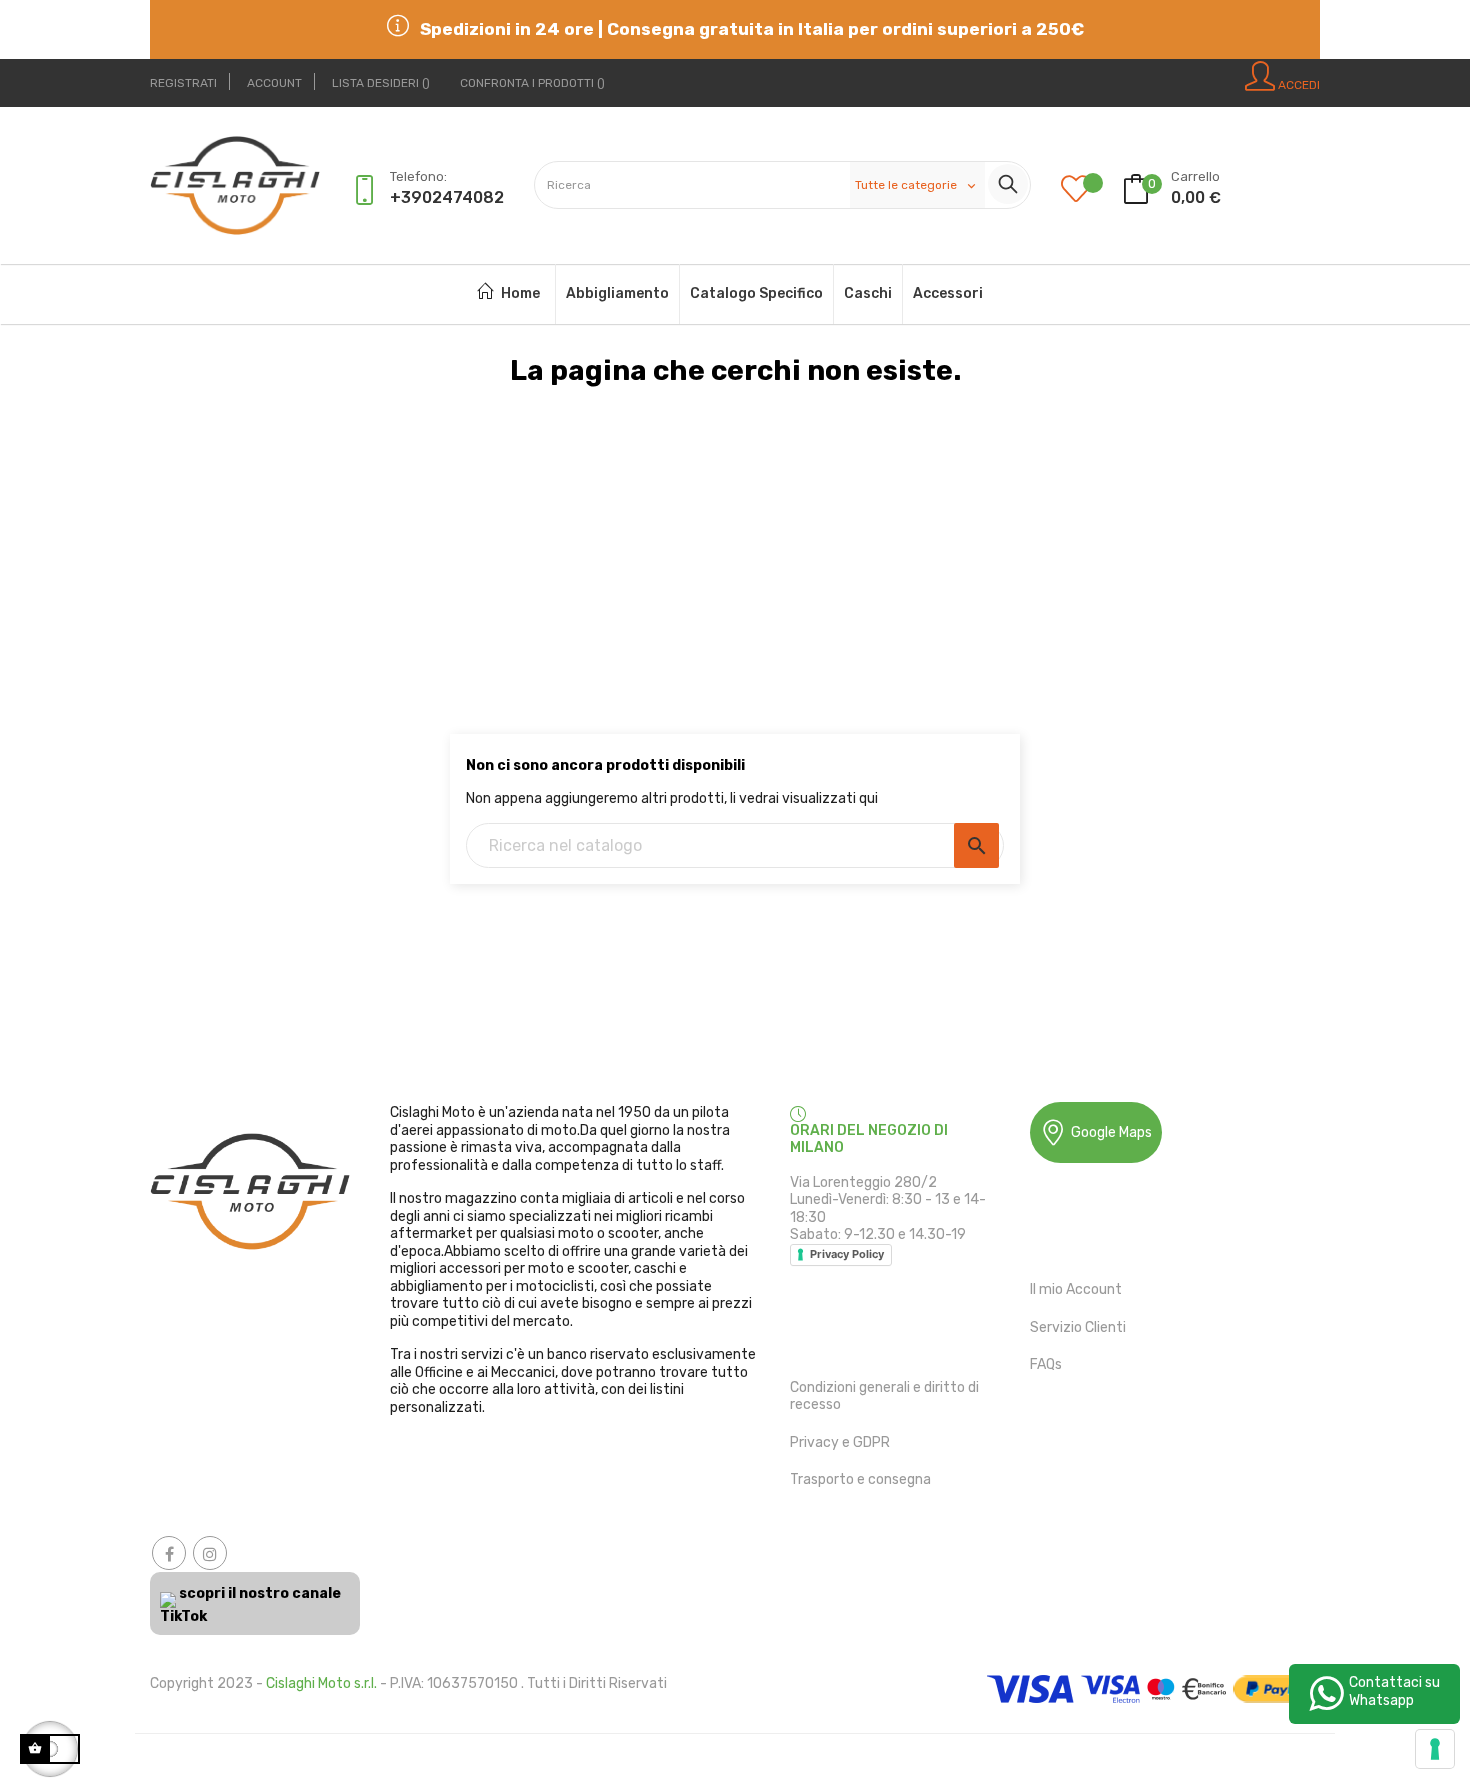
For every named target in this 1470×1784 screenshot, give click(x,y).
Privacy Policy (847, 1254)
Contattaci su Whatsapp (1394, 1691)
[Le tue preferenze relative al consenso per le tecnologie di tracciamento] (1435, 1749)
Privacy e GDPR (840, 1442)
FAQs (1046, 1364)
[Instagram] (210, 1553)
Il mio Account (1076, 1289)
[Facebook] (169, 1553)
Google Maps (1111, 1132)
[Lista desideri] (1091, 190)
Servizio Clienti (1078, 1327)
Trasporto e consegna (860, 1479)
